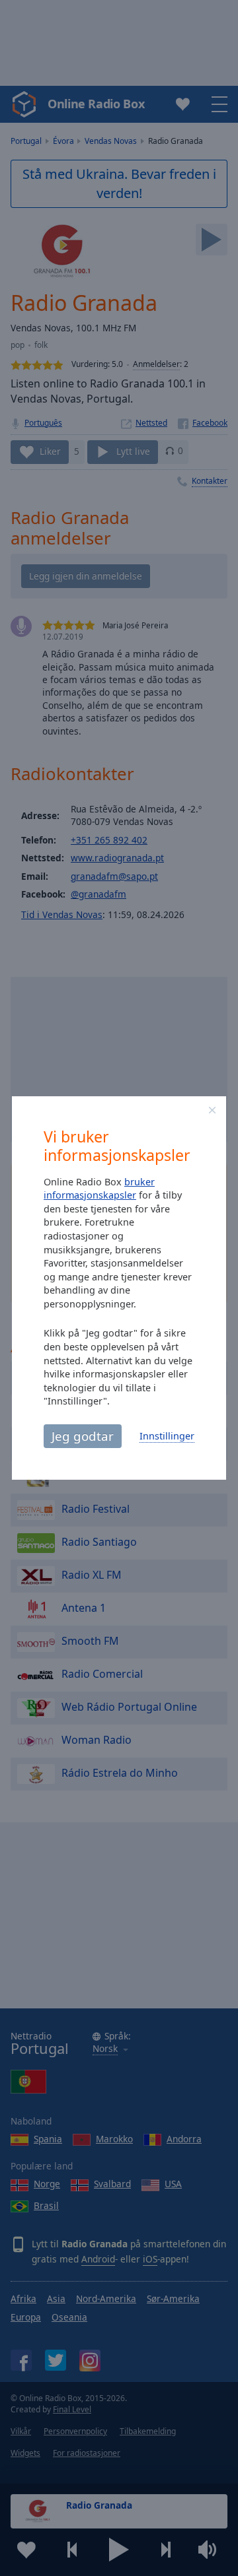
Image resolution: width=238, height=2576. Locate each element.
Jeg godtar (83, 1436)
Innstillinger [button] (167, 1436)
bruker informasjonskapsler (99, 1189)
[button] (212, 1110)
